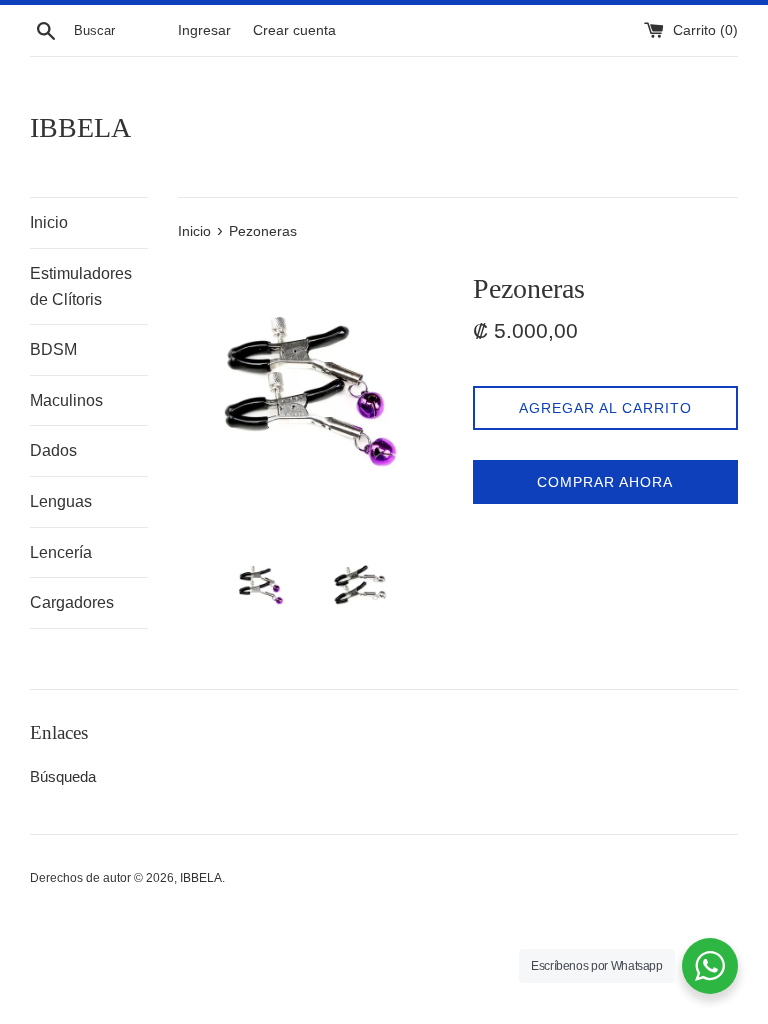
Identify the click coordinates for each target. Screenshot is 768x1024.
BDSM (53, 349)
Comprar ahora (605, 482)
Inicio (49, 222)
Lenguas (61, 501)
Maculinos (66, 400)
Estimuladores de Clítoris (81, 286)
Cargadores (72, 602)
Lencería (61, 552)
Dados (53, 450)
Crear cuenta (294, 30)
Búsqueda (63, 776)
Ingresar (204, 30)
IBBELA (80, 127)
